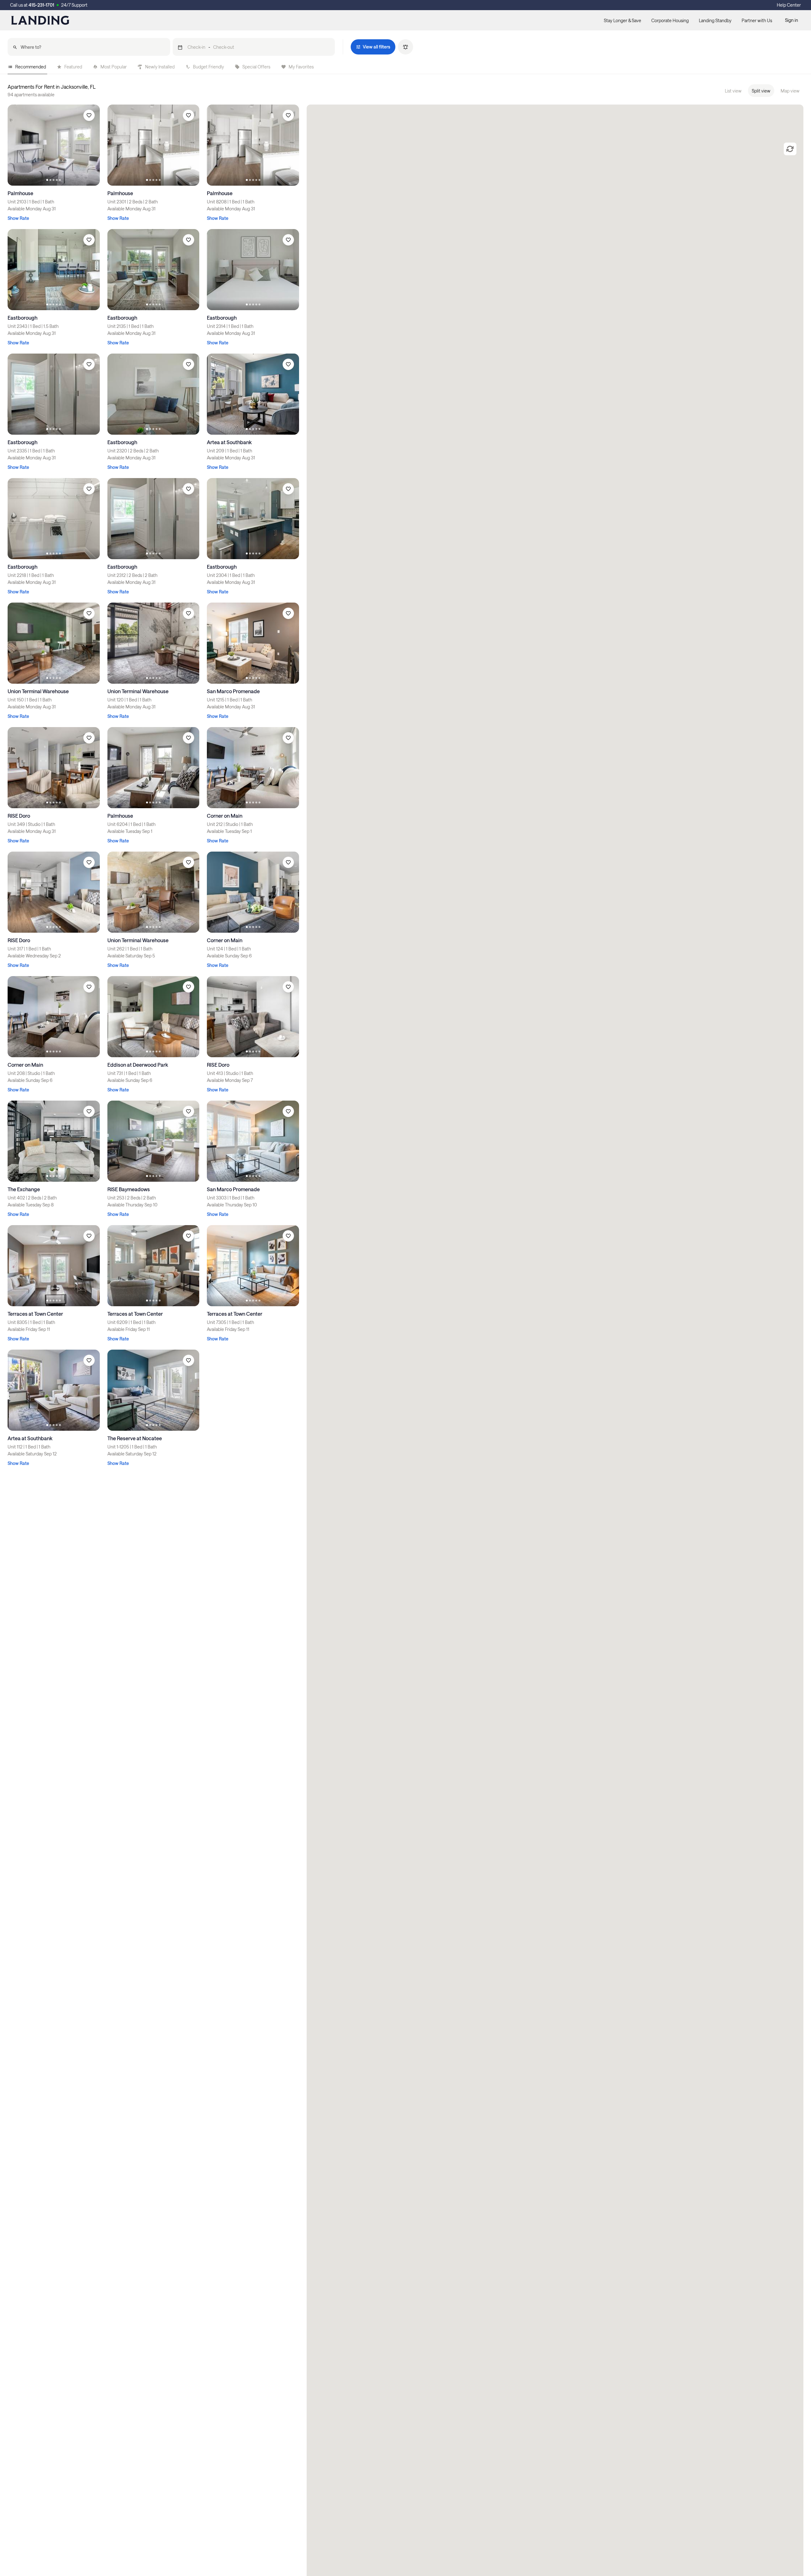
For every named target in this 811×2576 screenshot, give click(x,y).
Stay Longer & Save (623, 20)
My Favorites (301, 67)
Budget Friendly (208, 67)
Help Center (789, 5)
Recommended (31, 67)
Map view (790, 91)
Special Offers (256, 67)
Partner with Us (757, 20)
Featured (73, 67)
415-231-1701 (41, 5)
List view (733, 91)
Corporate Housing (670, 20)
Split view (761, 91)
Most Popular (114, 67)
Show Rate (18, 218)
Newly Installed (160, 67)
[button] (254, 47)
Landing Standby (715, 20)
